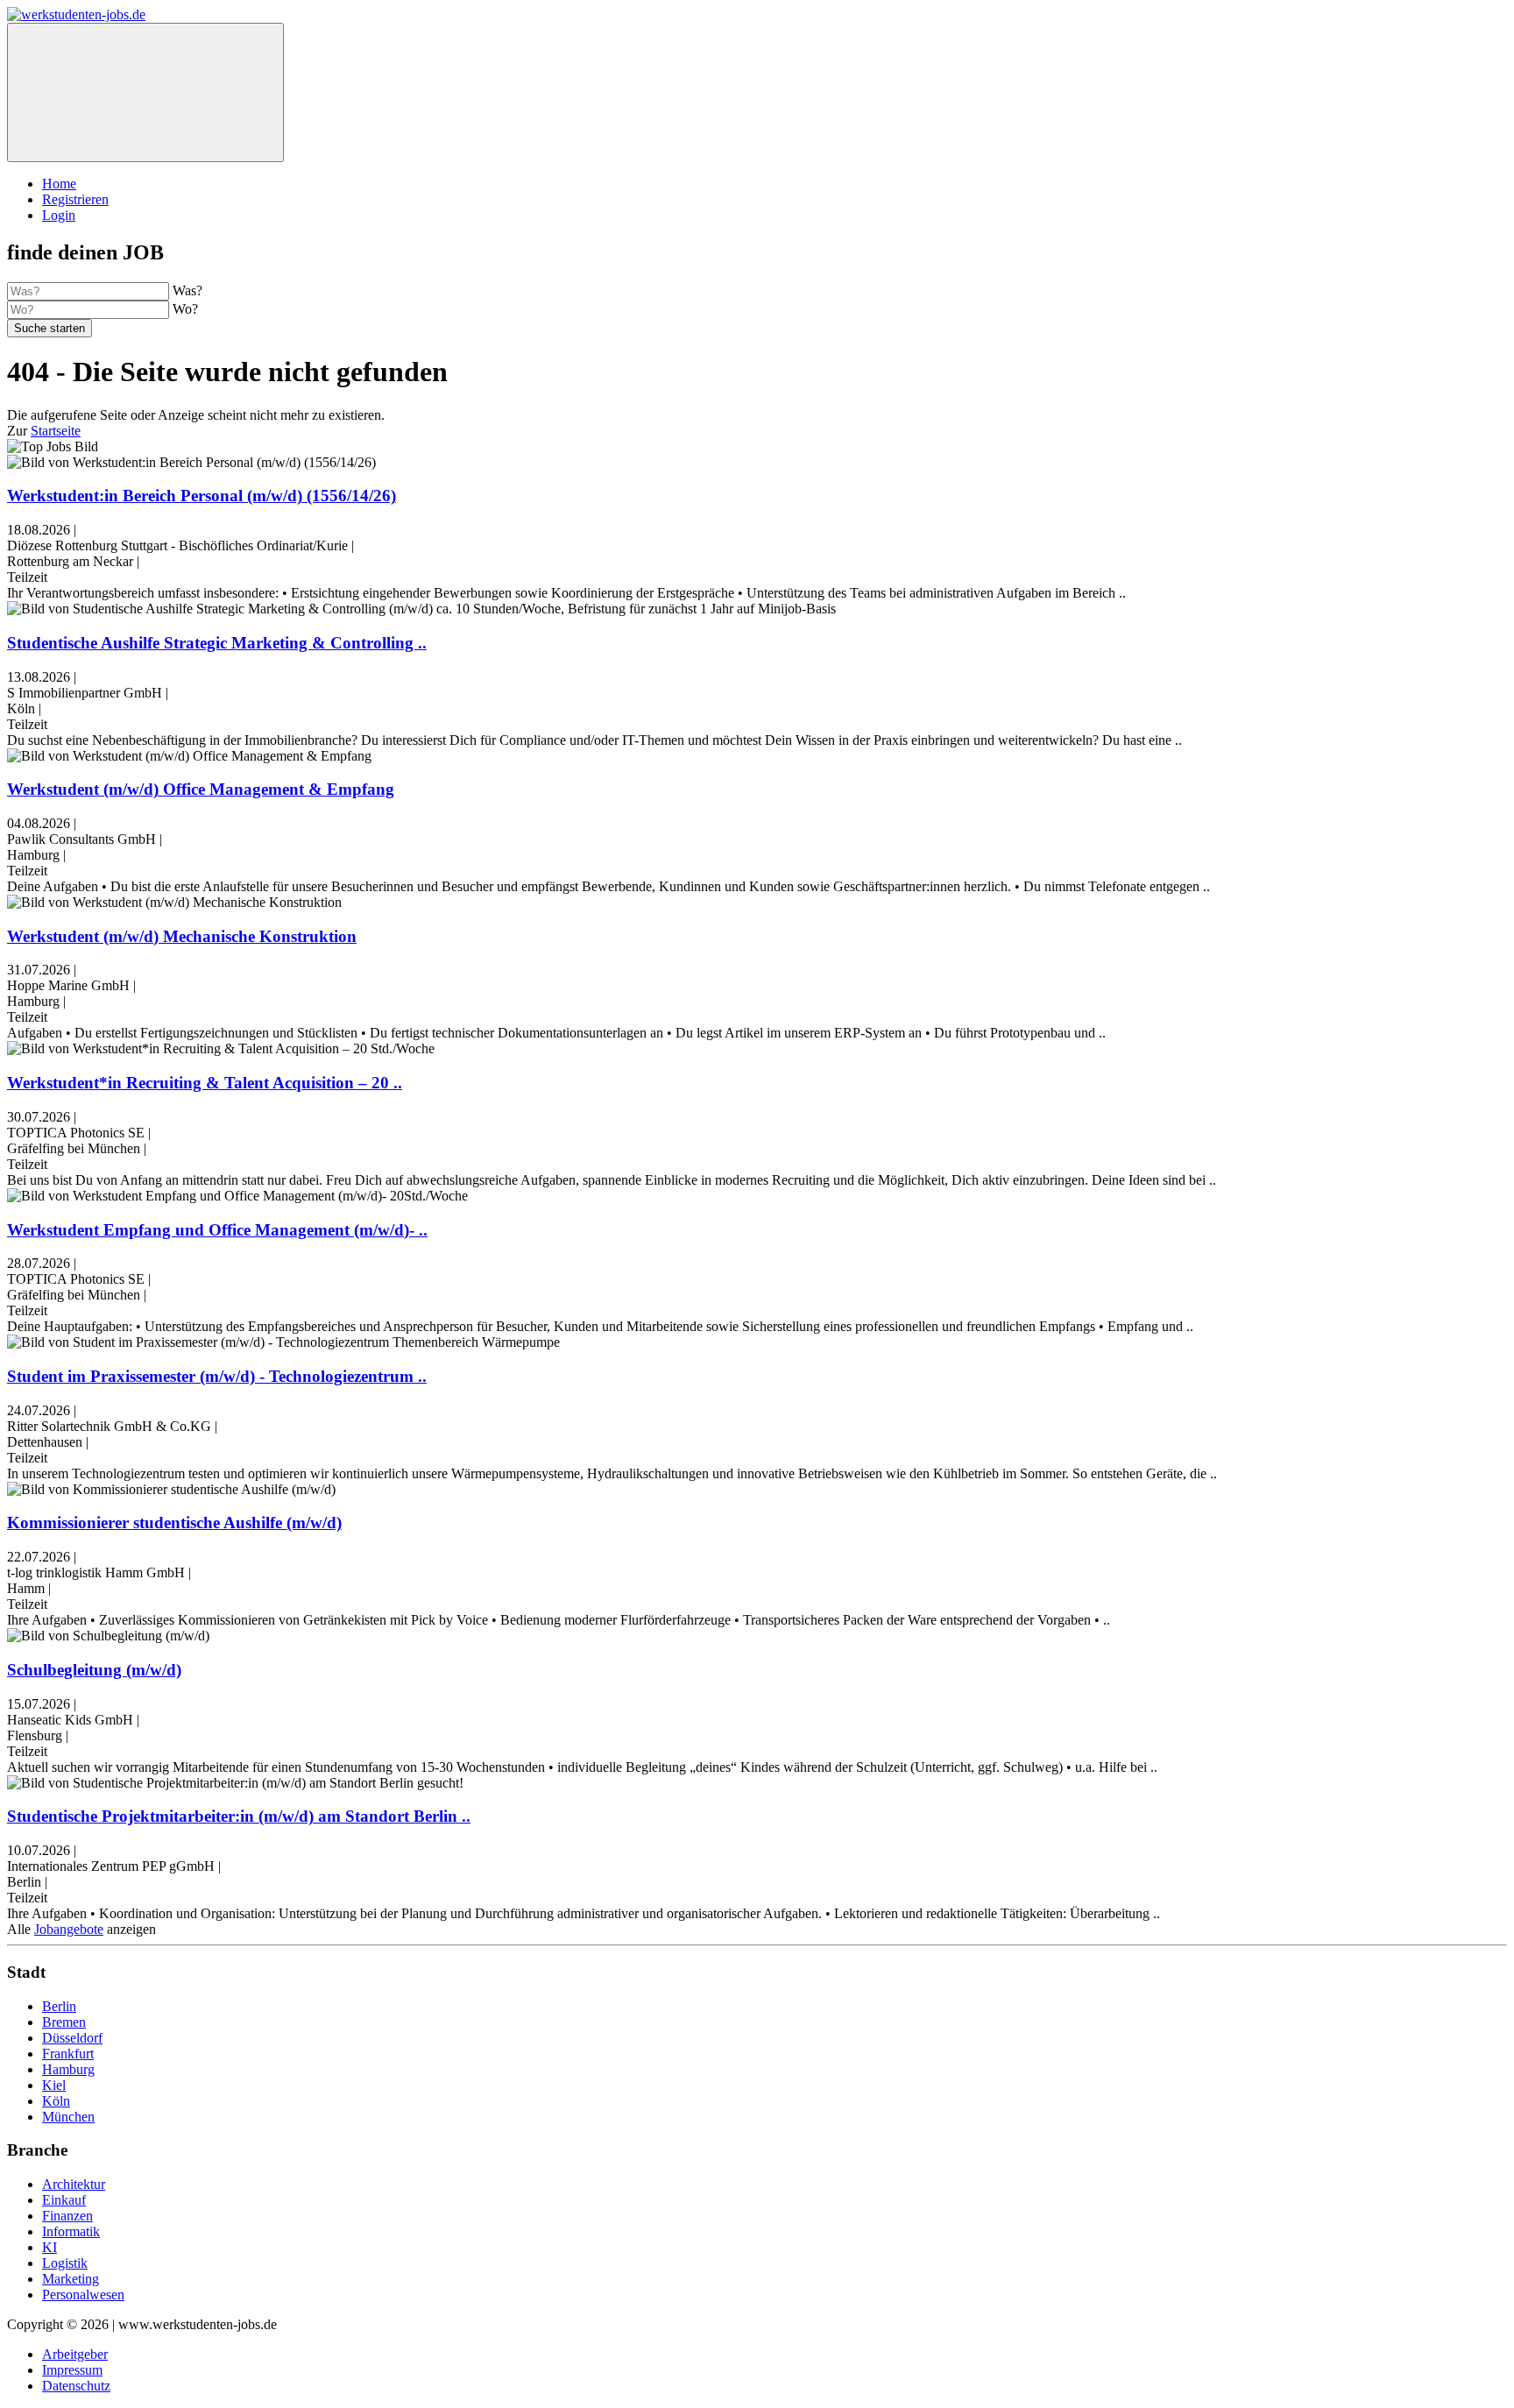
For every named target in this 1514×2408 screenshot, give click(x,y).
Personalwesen (83, 2295)
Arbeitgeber (75, 2354)
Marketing (71, 2279)
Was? (187, 290)
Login (59, 215)
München (68, 2117)
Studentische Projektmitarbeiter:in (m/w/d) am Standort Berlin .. (239, 1816)
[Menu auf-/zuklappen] (145, 92)
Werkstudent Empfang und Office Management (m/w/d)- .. (217, 1230)
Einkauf (64, 2200)
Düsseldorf (72, 2038)
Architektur (74, 2184)
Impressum (72, 2370)
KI (50, 2247)
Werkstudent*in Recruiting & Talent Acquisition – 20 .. (205, 1083)
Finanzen (67, 2216)
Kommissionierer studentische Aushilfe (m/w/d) (174, 1523)
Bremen (64, 2022)
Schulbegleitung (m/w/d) (94, 1670)
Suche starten (50, 328)
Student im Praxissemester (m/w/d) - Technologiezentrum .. (217, 1376)
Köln (56, 2101)
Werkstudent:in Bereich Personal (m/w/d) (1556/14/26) (202, 496)
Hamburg (68, 2069)
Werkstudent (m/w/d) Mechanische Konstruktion (182, 936)
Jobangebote (69, 1929)
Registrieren (75, 199)
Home (59, 184)
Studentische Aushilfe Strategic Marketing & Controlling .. (217, 643)
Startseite (56, 431)
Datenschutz (76, 2386)
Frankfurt (68, 2054)
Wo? (185, 309)
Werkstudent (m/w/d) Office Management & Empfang (201, 789)
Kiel (54, 2085)
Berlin (59, 2006)
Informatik (71, 2231)
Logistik (65, 2263)
